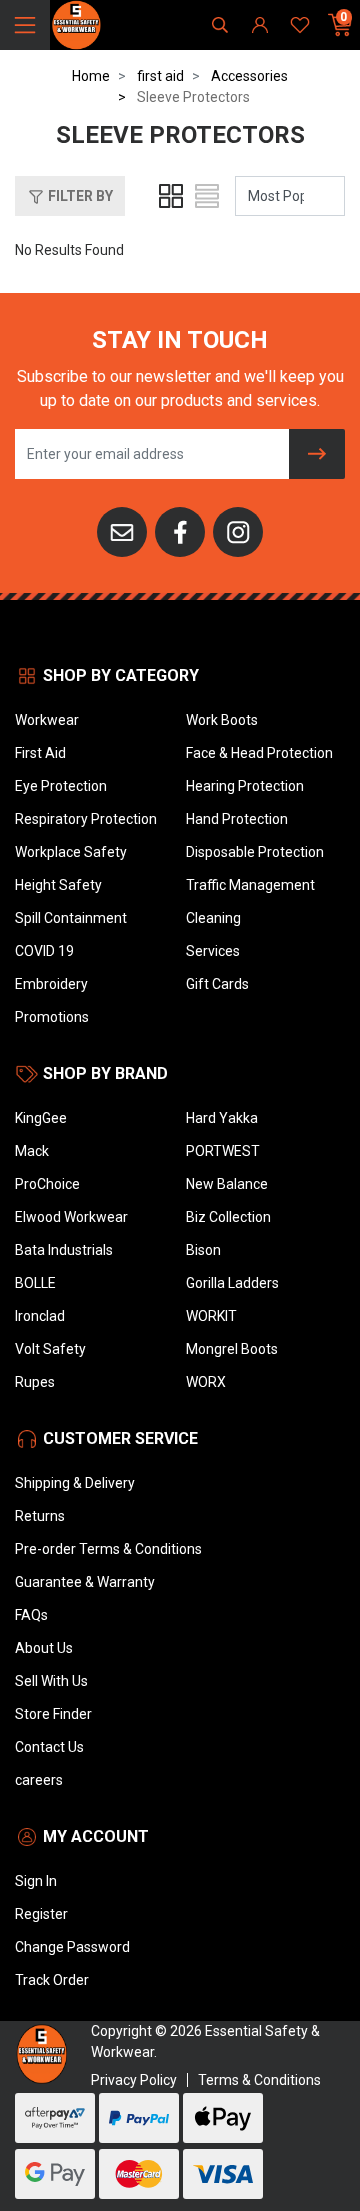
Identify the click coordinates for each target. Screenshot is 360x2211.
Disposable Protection (255, 852)
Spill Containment (71, 918)
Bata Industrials (64, 1250)
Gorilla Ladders (232, 1283)
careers (39, 1780)
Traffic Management (250, 885)
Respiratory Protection (86, 819)
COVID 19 (44, 951)
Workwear (47, 720)
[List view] (207, 196)
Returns (40, 1516)
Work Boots (222, 720)
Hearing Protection (245, 786)
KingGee (41, 1118)
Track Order (52, 1980)
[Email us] (122, 531)
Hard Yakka (222, 1118)
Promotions (52, 1017)
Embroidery (51, 984)
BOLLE (35, 1283)
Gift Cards (217, 984)
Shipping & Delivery (75, 1483)
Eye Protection (61, 786)
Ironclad (40, 1316)
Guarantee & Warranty (85, 1582)
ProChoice (47, 1184)
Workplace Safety (71, 852)
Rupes (35, 1382)
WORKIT (211, 1316)
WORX (206, 1382)
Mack (32, 1151)
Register (41, 1914)
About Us (44, 1648)
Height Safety (58, 885)
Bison (203, 1250)
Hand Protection (237, 819)
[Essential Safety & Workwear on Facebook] (180, 531)
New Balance (227, 1184)
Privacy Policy (134, 2080)
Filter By (79, 196)
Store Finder (53, 1714)
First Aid (40, 753)
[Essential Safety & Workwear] (75, 24)
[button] (70, 196)
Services (213, 951)
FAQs (31, 1615)
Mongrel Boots (232, 1349)
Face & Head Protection (259, 753)
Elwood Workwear (71, 1217)
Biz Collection (228, 1217)
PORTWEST (223, 1151)
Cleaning (213, 918)
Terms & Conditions (259, 2080)
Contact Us (49, 1747)
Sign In (36, 1881)
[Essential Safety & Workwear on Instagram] (238, 531)
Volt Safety (50, 1349)
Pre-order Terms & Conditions (108, 1549)
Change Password (72, 1947)
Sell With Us (51, 1681)
